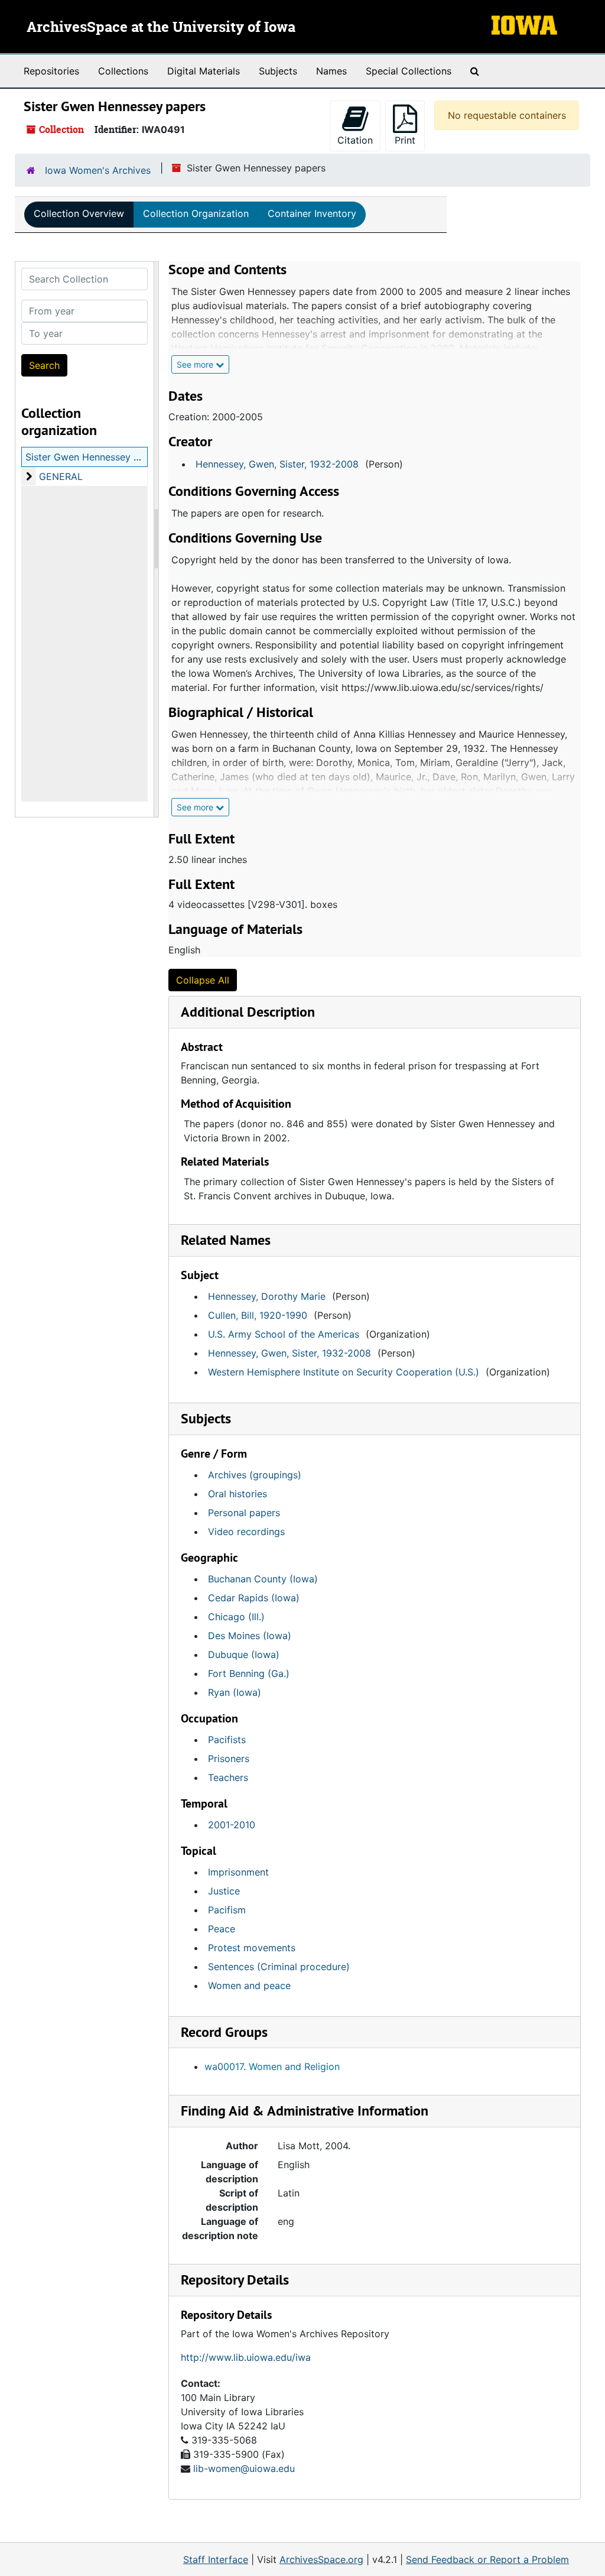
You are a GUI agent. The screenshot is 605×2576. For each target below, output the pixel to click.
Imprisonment (238, 1872)
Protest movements (252, 1948)
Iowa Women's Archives (98, 170)
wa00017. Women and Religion (272, 2066)
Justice (224, 1891)
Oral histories (238, 1494)
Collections (123, 71)
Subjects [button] (206, 1418)
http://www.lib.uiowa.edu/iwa (246, 2357)
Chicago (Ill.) (236, 1617)
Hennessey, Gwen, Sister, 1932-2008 (277, 464)
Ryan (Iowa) (235, 1692)
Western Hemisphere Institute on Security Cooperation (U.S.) (344, 1372)
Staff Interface (216, 2559)
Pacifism (227, 1910)
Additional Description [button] (248, 1012)
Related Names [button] (226, 1240)
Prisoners (229, 1759)
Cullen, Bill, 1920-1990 (258, 1315)
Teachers (228, 1777)
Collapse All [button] (203, 980)
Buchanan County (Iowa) (263, 1579)
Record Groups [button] (224, 2032)
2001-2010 (232, 1825)
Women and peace (249, 1985)
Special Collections (409, 71)
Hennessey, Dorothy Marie (267, 1296)
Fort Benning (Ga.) (249, 1673)
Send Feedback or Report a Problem (487, 2559)
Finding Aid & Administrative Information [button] (305, 2111)
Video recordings (246, 1532)
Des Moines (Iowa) (250, 1636)
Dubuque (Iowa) (244, 1654)
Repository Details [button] (235, 2280)
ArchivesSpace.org (321, 2559)
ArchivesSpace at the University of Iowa (161, 28)
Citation (355, 140)
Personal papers (244, 1513)
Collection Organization (196, 213)
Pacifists (227, 1740)
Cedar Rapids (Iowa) (254, 1598)
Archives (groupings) (255, 1475)
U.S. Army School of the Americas (284, 1334)
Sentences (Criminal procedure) (279, 1967)
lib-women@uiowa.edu (244, 2468)
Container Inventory (312, 213)
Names (331, 71)
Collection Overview (79, 213)
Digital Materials (204, 71)
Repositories (51, 71)
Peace (222, 1929)
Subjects (278, 71)
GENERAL (61, 476)
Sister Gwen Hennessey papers (95, 457)
